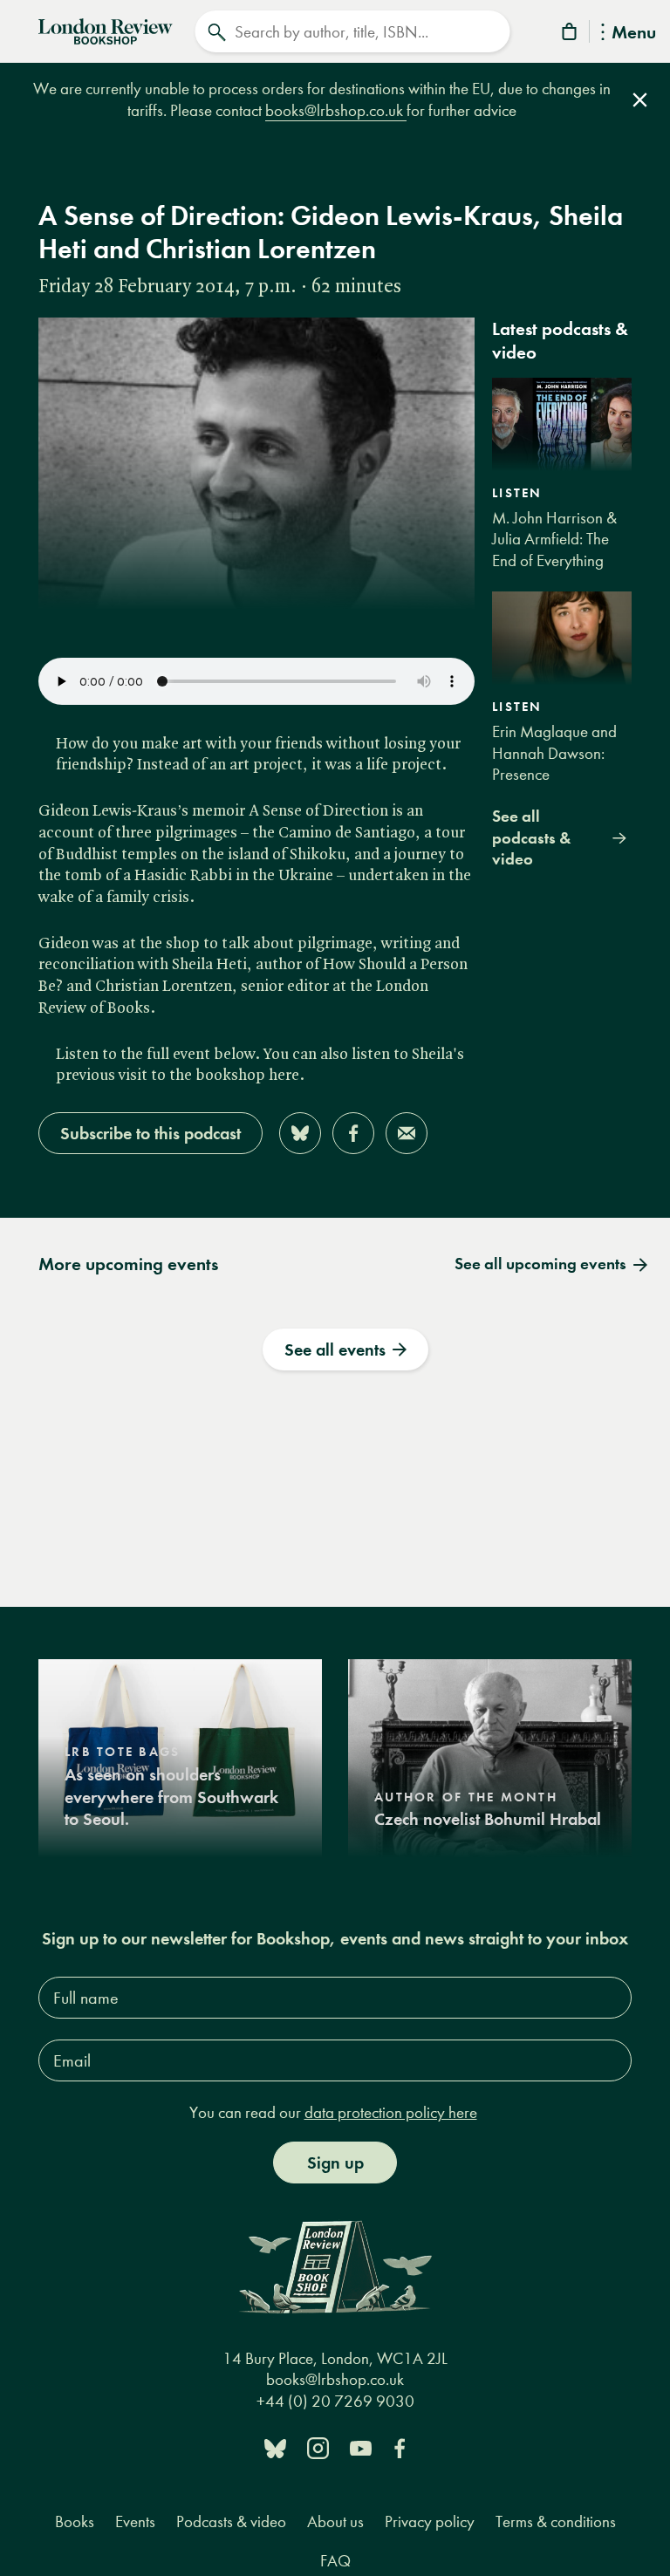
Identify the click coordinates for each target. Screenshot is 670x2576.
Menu (634, 34)
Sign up (335, 2163)
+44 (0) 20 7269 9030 (335, 2401)
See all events (335, 1349)
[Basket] (571, 34)
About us (335, 2521)
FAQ (335, 2561)
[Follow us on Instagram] (318, 2447)
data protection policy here (391, 2112)
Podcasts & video (231, 2521)
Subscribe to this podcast (150, 1133)
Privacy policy (430, 2521)
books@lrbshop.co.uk (336, 110)
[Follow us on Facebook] (400, 2447)
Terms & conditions (556, 2521)
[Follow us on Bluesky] (275, 2447)
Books (75, 2521)
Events (135, 2521)
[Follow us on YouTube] (361, 2447)
